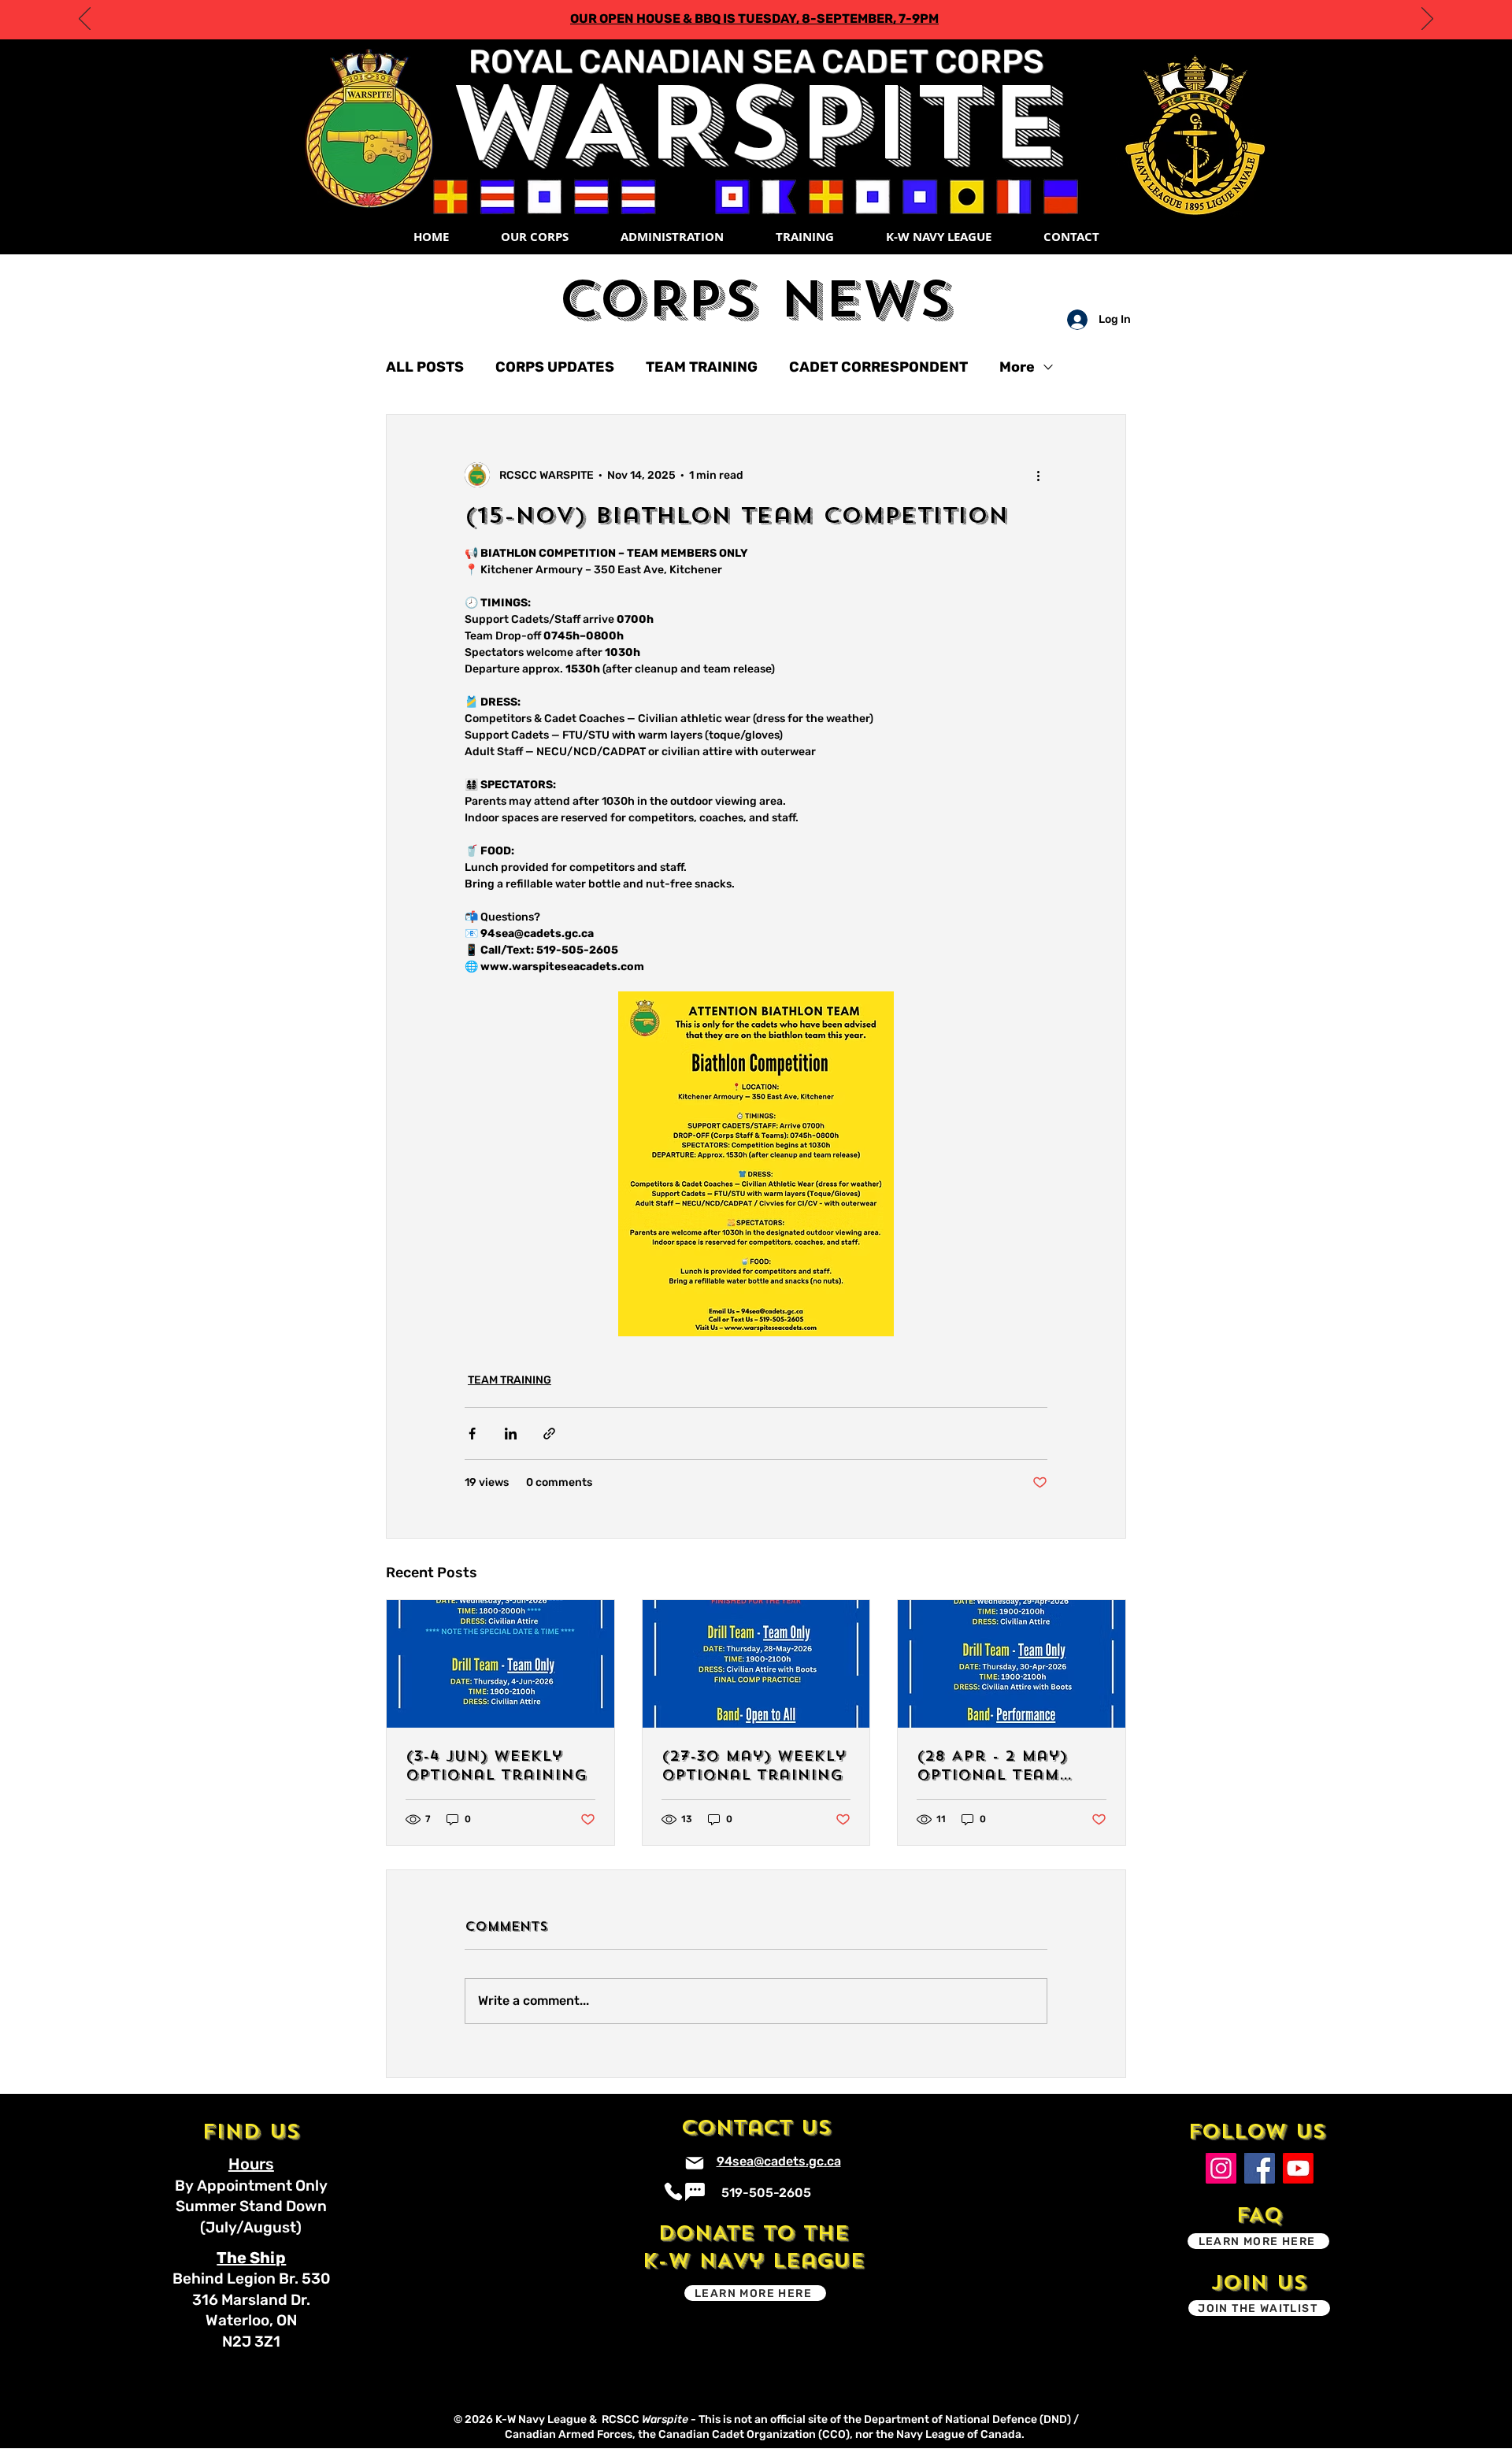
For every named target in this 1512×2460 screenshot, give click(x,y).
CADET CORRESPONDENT (878, 367)
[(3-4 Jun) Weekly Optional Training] (500, 1664)
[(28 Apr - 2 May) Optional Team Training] (1012, 1664)
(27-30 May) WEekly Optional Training (754, 1765)
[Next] (1427, 20)
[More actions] (1038, 475)
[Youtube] (1298, 2168)
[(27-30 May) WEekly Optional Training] (756, 1664)
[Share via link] (549, 1434)
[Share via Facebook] (472, 1434)
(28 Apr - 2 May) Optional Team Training (992, 1765)
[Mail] (695, 2163)
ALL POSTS (425, 367)
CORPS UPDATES (555, 367)
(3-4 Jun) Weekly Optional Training (496, 1765)
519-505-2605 (766, 2193)
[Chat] (695, 2192)
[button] (534, 237)
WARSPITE (756, 123)
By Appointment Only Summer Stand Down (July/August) (251, 2206)
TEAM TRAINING (702, 367)
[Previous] (85, 20)
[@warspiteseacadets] (1221, 2168)
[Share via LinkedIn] (511, 1434)
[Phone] (674, 2192)
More (1017, 367)
